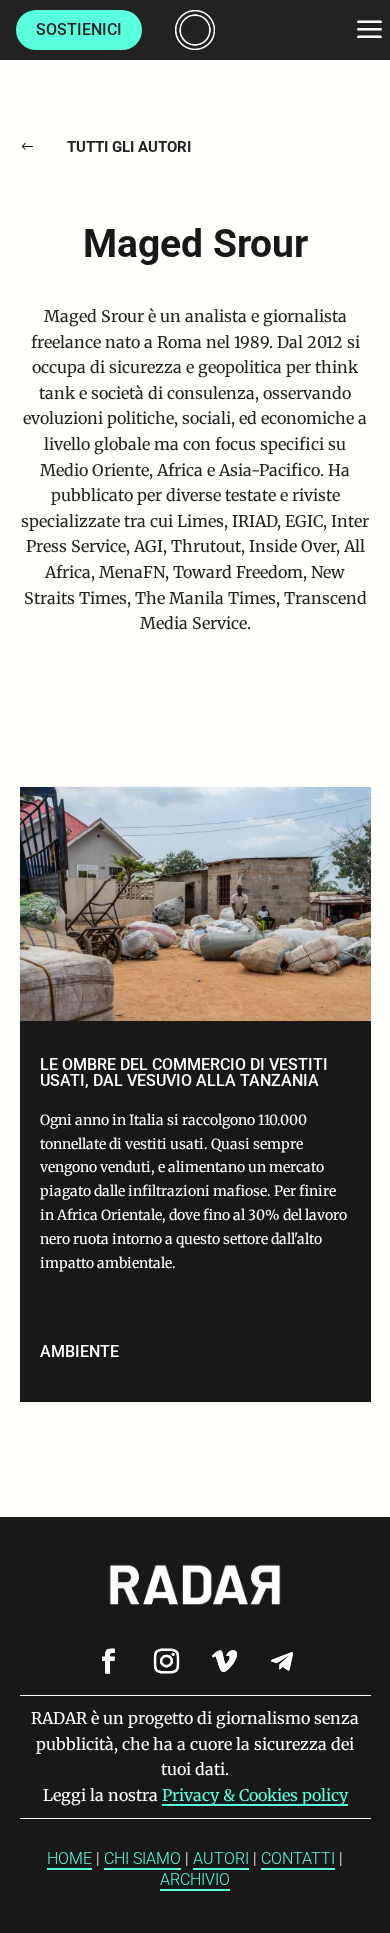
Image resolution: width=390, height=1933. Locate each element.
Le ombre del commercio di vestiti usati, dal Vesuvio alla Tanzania (195, 1095)
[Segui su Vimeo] (224, 1662)
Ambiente (79, 1351)
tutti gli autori (129, 147)
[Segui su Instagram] (166, 1662)
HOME (69, 1858)
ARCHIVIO (195, 1879)
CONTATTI (298, 1858)
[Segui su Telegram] (282, 1662)
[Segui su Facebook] (108, 1662)
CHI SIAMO (142, 1858)
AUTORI (221, 1858)
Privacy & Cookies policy (255, 1795)
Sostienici (79, 29)
